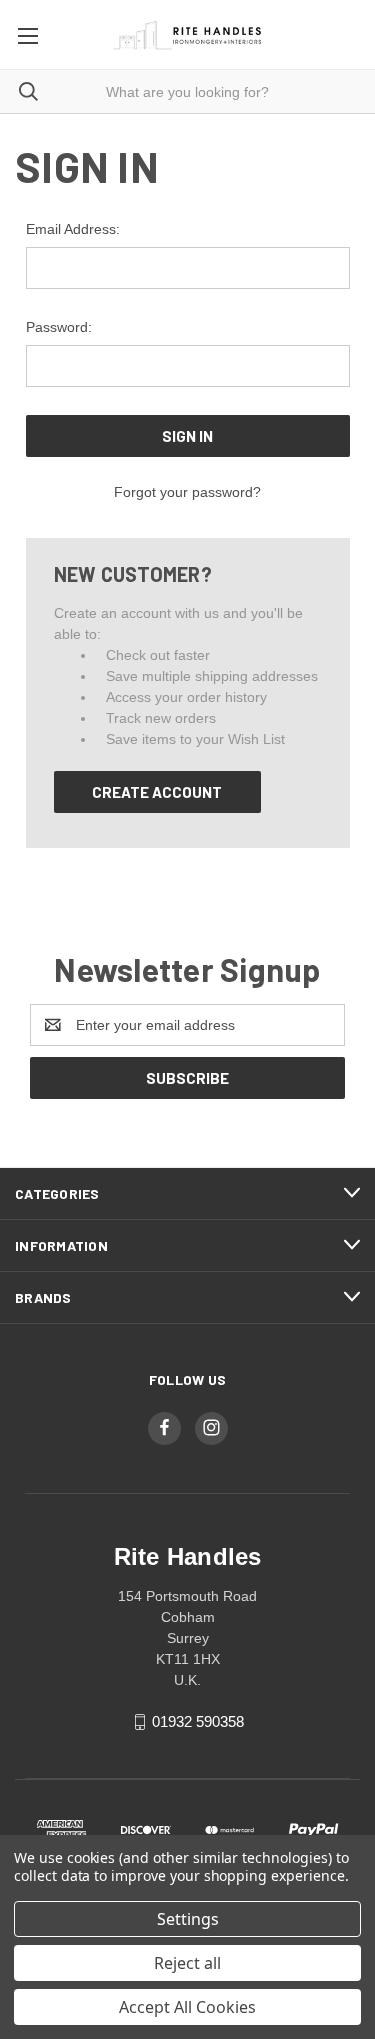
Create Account (157, 792)
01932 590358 (198, 1721)
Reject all (187, 1963)
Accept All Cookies (187, 2007)
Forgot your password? (187, 492)
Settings (188, 1919)
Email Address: (73, 229)
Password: (59, 327)
